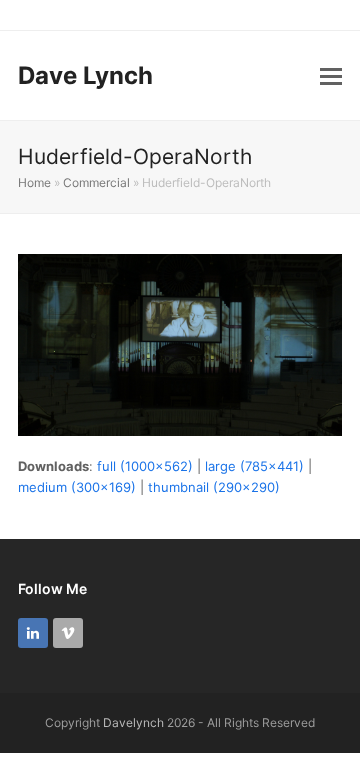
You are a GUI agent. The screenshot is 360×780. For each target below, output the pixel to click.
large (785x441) (254, 466)
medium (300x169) (77, 487)
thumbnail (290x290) (214, 487)
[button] (331, 76)
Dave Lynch (85, 75)
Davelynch (133, 722)
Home (34, 182)
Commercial (96, 182)
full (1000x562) (145, 466)
